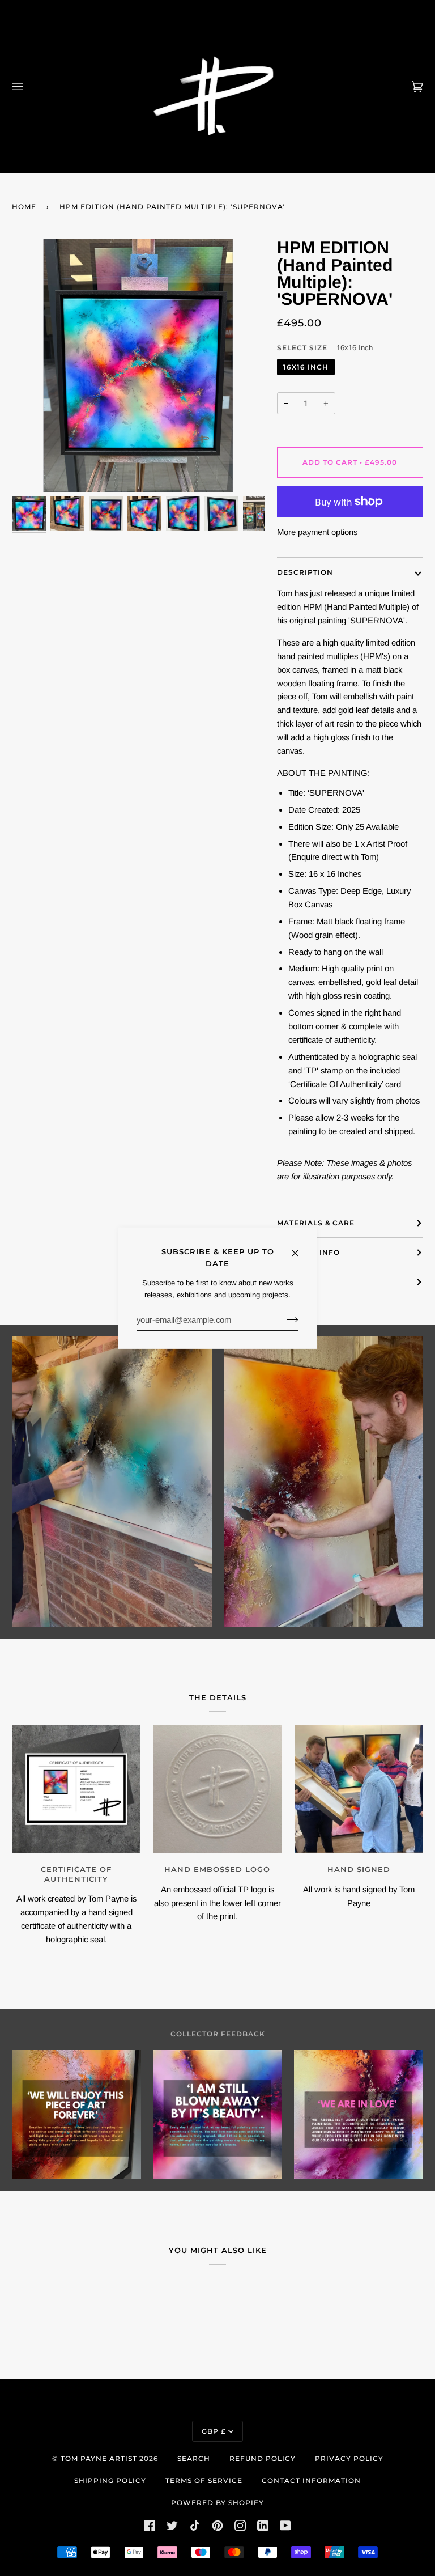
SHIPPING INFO (308, 1252)
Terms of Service (204, 2480)
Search (194, 2458)
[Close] (300, 1247)
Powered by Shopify (217, 2503)
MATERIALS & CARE (316, 1223)
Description (305, 572)
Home (24, 207)
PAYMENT (296, 1282)
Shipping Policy (110, 2480)
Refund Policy (263, 2458)
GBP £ (214, 2431)
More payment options (317, 532)
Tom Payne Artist (99, 2458)
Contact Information (311, 2480)
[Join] (283, 1319)
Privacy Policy (349, 2458)
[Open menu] (29, 86)
